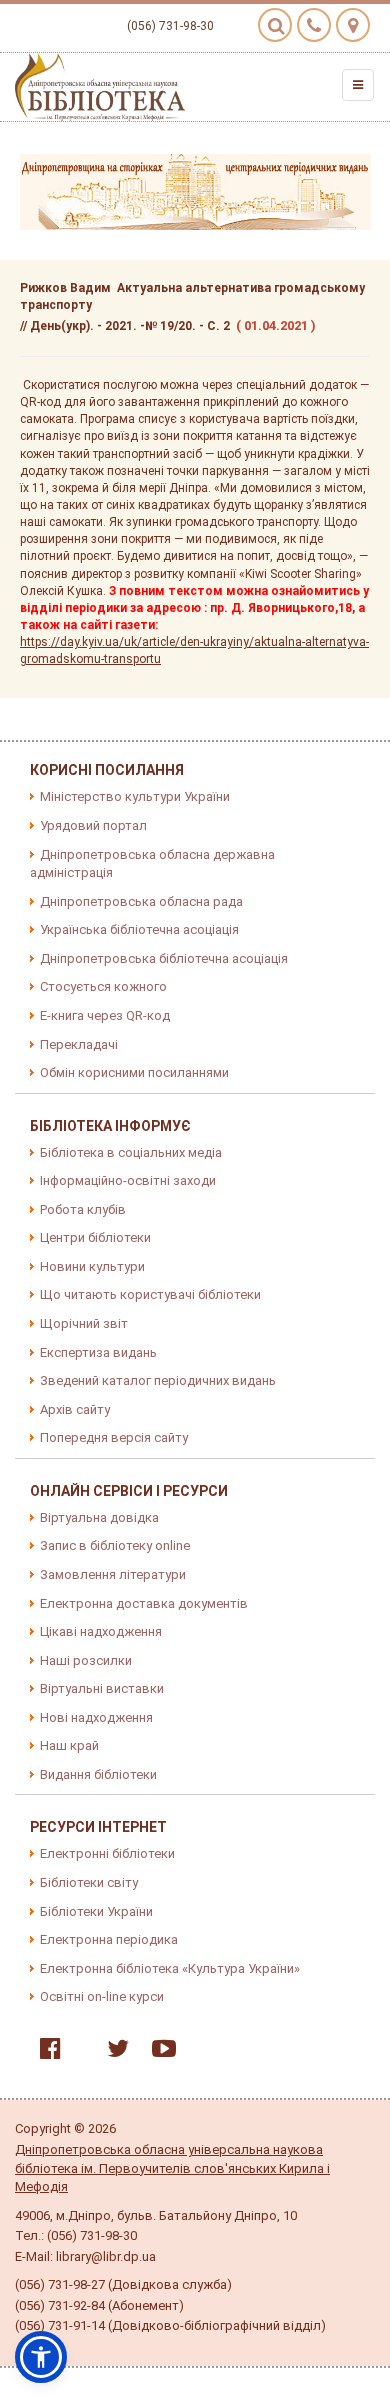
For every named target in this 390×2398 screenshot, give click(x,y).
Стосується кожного (103, 986)
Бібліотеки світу (89, 1882)
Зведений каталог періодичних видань (158, 1380)
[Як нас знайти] (353, 25)
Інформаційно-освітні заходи (128, 1180)
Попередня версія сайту (114, 1437)
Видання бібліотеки (98, 1774)
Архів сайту (75, 1409)
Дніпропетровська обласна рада (141, 901)
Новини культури (92, 1266)
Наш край (69, 1745)
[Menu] (358, 85)
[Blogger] (79, 2052)
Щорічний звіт (84, 1323)
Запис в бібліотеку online (115, 1545)
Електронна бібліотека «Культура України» (170, 1968)
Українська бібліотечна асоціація (139, 929)
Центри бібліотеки (95, 1237)
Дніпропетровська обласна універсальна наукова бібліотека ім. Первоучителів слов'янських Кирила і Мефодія (172, 2168)
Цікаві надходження (101, 1631)
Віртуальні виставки (102, 1688)
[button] (41, 2357)
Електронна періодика (109, 1939)
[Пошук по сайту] (275, 25)
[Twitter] (113, 2052)
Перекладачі (79, 1044)
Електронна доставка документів (144, 1603)
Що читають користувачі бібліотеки (150, 1294)
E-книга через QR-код (105, 1015)
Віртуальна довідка (99, 1517)
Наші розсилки (86, 1660)
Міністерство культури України (135, 796)
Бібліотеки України (96, 1911)
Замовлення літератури (113, 1574)
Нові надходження (96, 1717)
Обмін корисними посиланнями (134, 1072)
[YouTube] (159, 2052)
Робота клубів (83, 1209)
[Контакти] (314, 25)
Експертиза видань (98, 1352)
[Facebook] (45, 2052)
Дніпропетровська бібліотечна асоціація (164, 958)
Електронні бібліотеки (107, 1853)
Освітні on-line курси (102, 1996)
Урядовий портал (93, 825)
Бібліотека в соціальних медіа (131, 1152)
